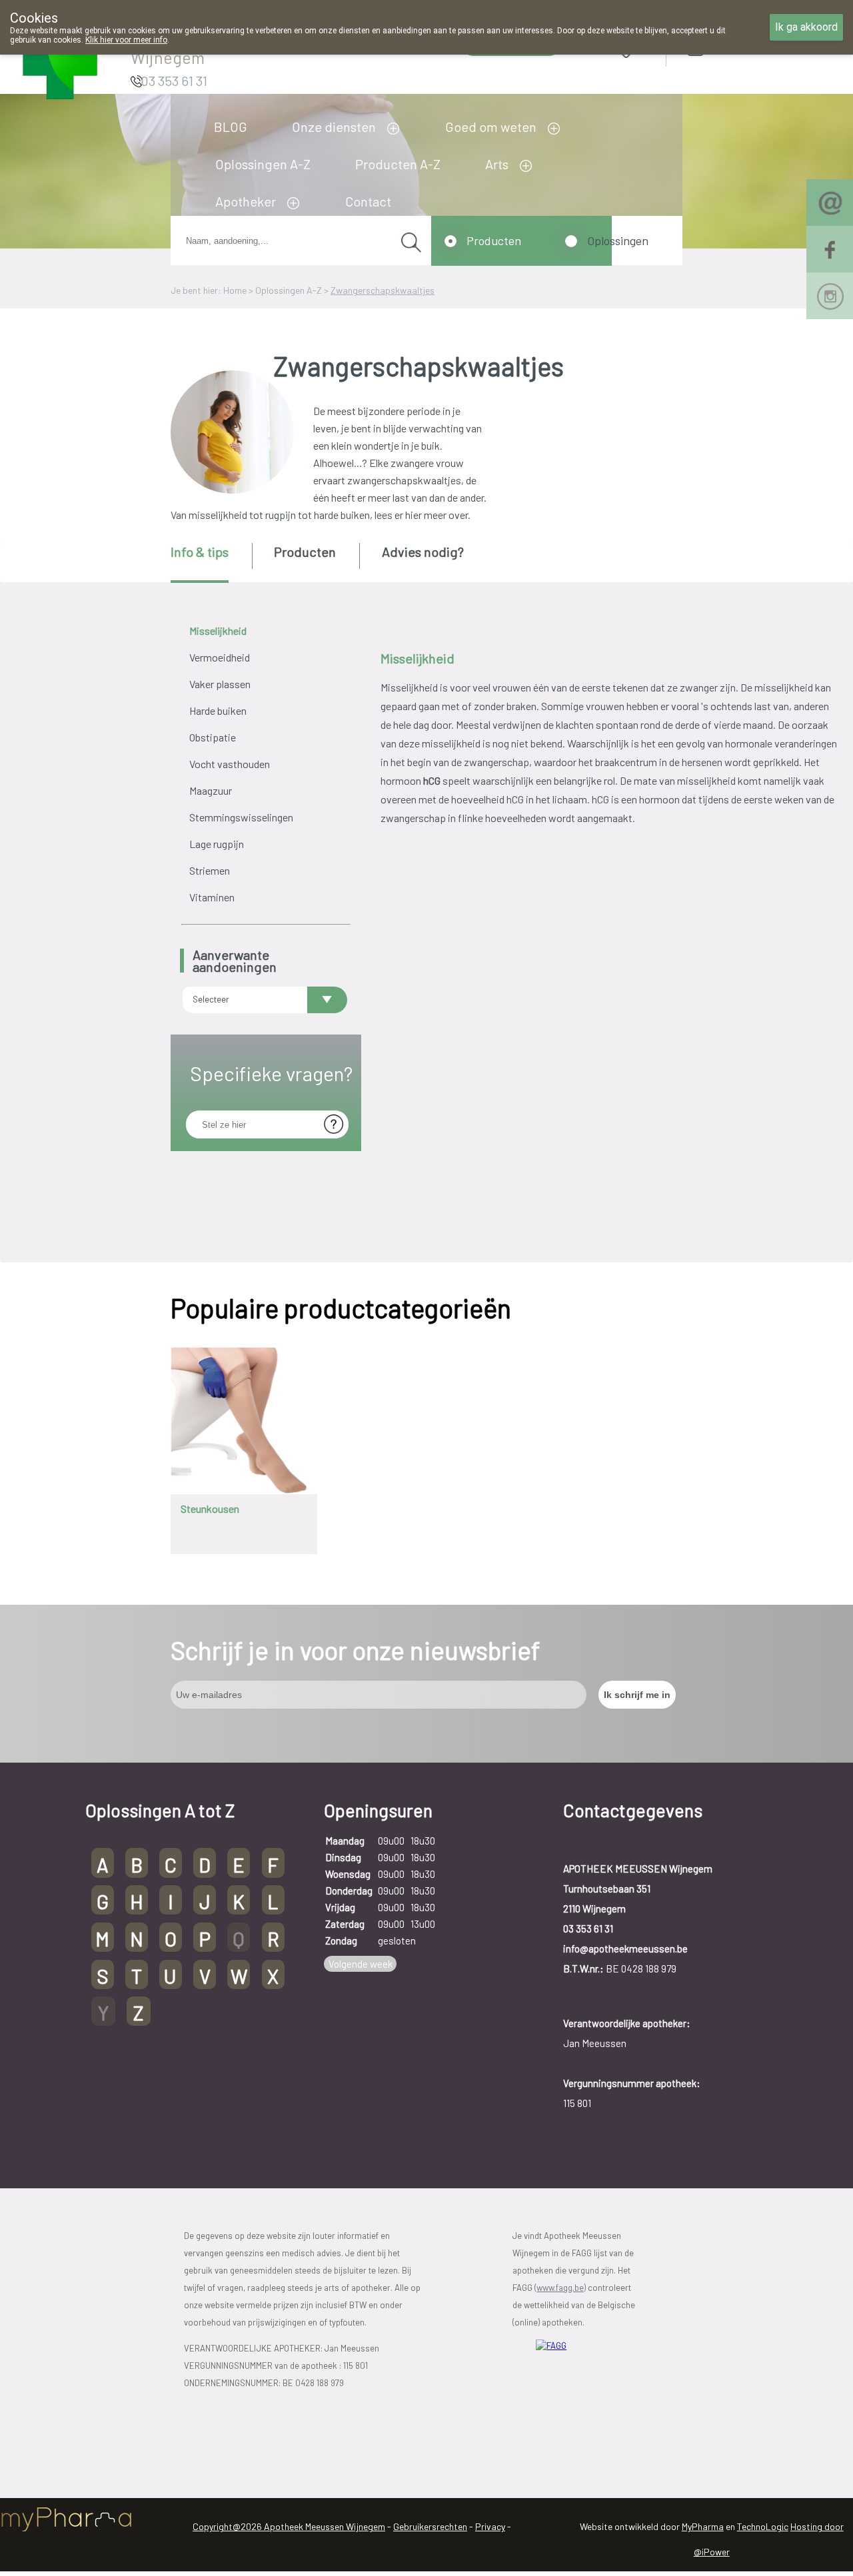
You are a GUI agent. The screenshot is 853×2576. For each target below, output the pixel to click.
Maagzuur (211, 790)
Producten (494, 240)
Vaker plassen (220, 684)
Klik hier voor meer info (126, 40)
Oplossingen (618, 240)
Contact (368, 201)
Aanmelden (743, 46)
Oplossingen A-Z (263, 164)
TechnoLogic (763, 2526)
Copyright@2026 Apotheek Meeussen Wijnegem (289, 2526)
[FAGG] (590, 2377)
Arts (497, 164)
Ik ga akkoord (806, 27)
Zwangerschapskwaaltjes (383, 290)
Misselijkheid (218, 631)
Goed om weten (491, 127)
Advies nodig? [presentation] (423, 552)
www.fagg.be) (561, 2288)
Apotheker (246, 201)
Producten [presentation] (305, 552)
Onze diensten (334, 127)
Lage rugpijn (217, 844)
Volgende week (361, 1964)
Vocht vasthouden (230, 764)
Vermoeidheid (220, 657)
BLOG (231, 127)
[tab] (210, 563)
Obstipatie (213, 737)
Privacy (490, 2526)
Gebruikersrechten (430, 2526)
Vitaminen (212, 897)
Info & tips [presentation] (200, 552)
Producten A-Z (398, 164)
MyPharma (703, 2526)
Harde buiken (218, 710)
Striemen (210, 870)
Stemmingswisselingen (241, 817)
